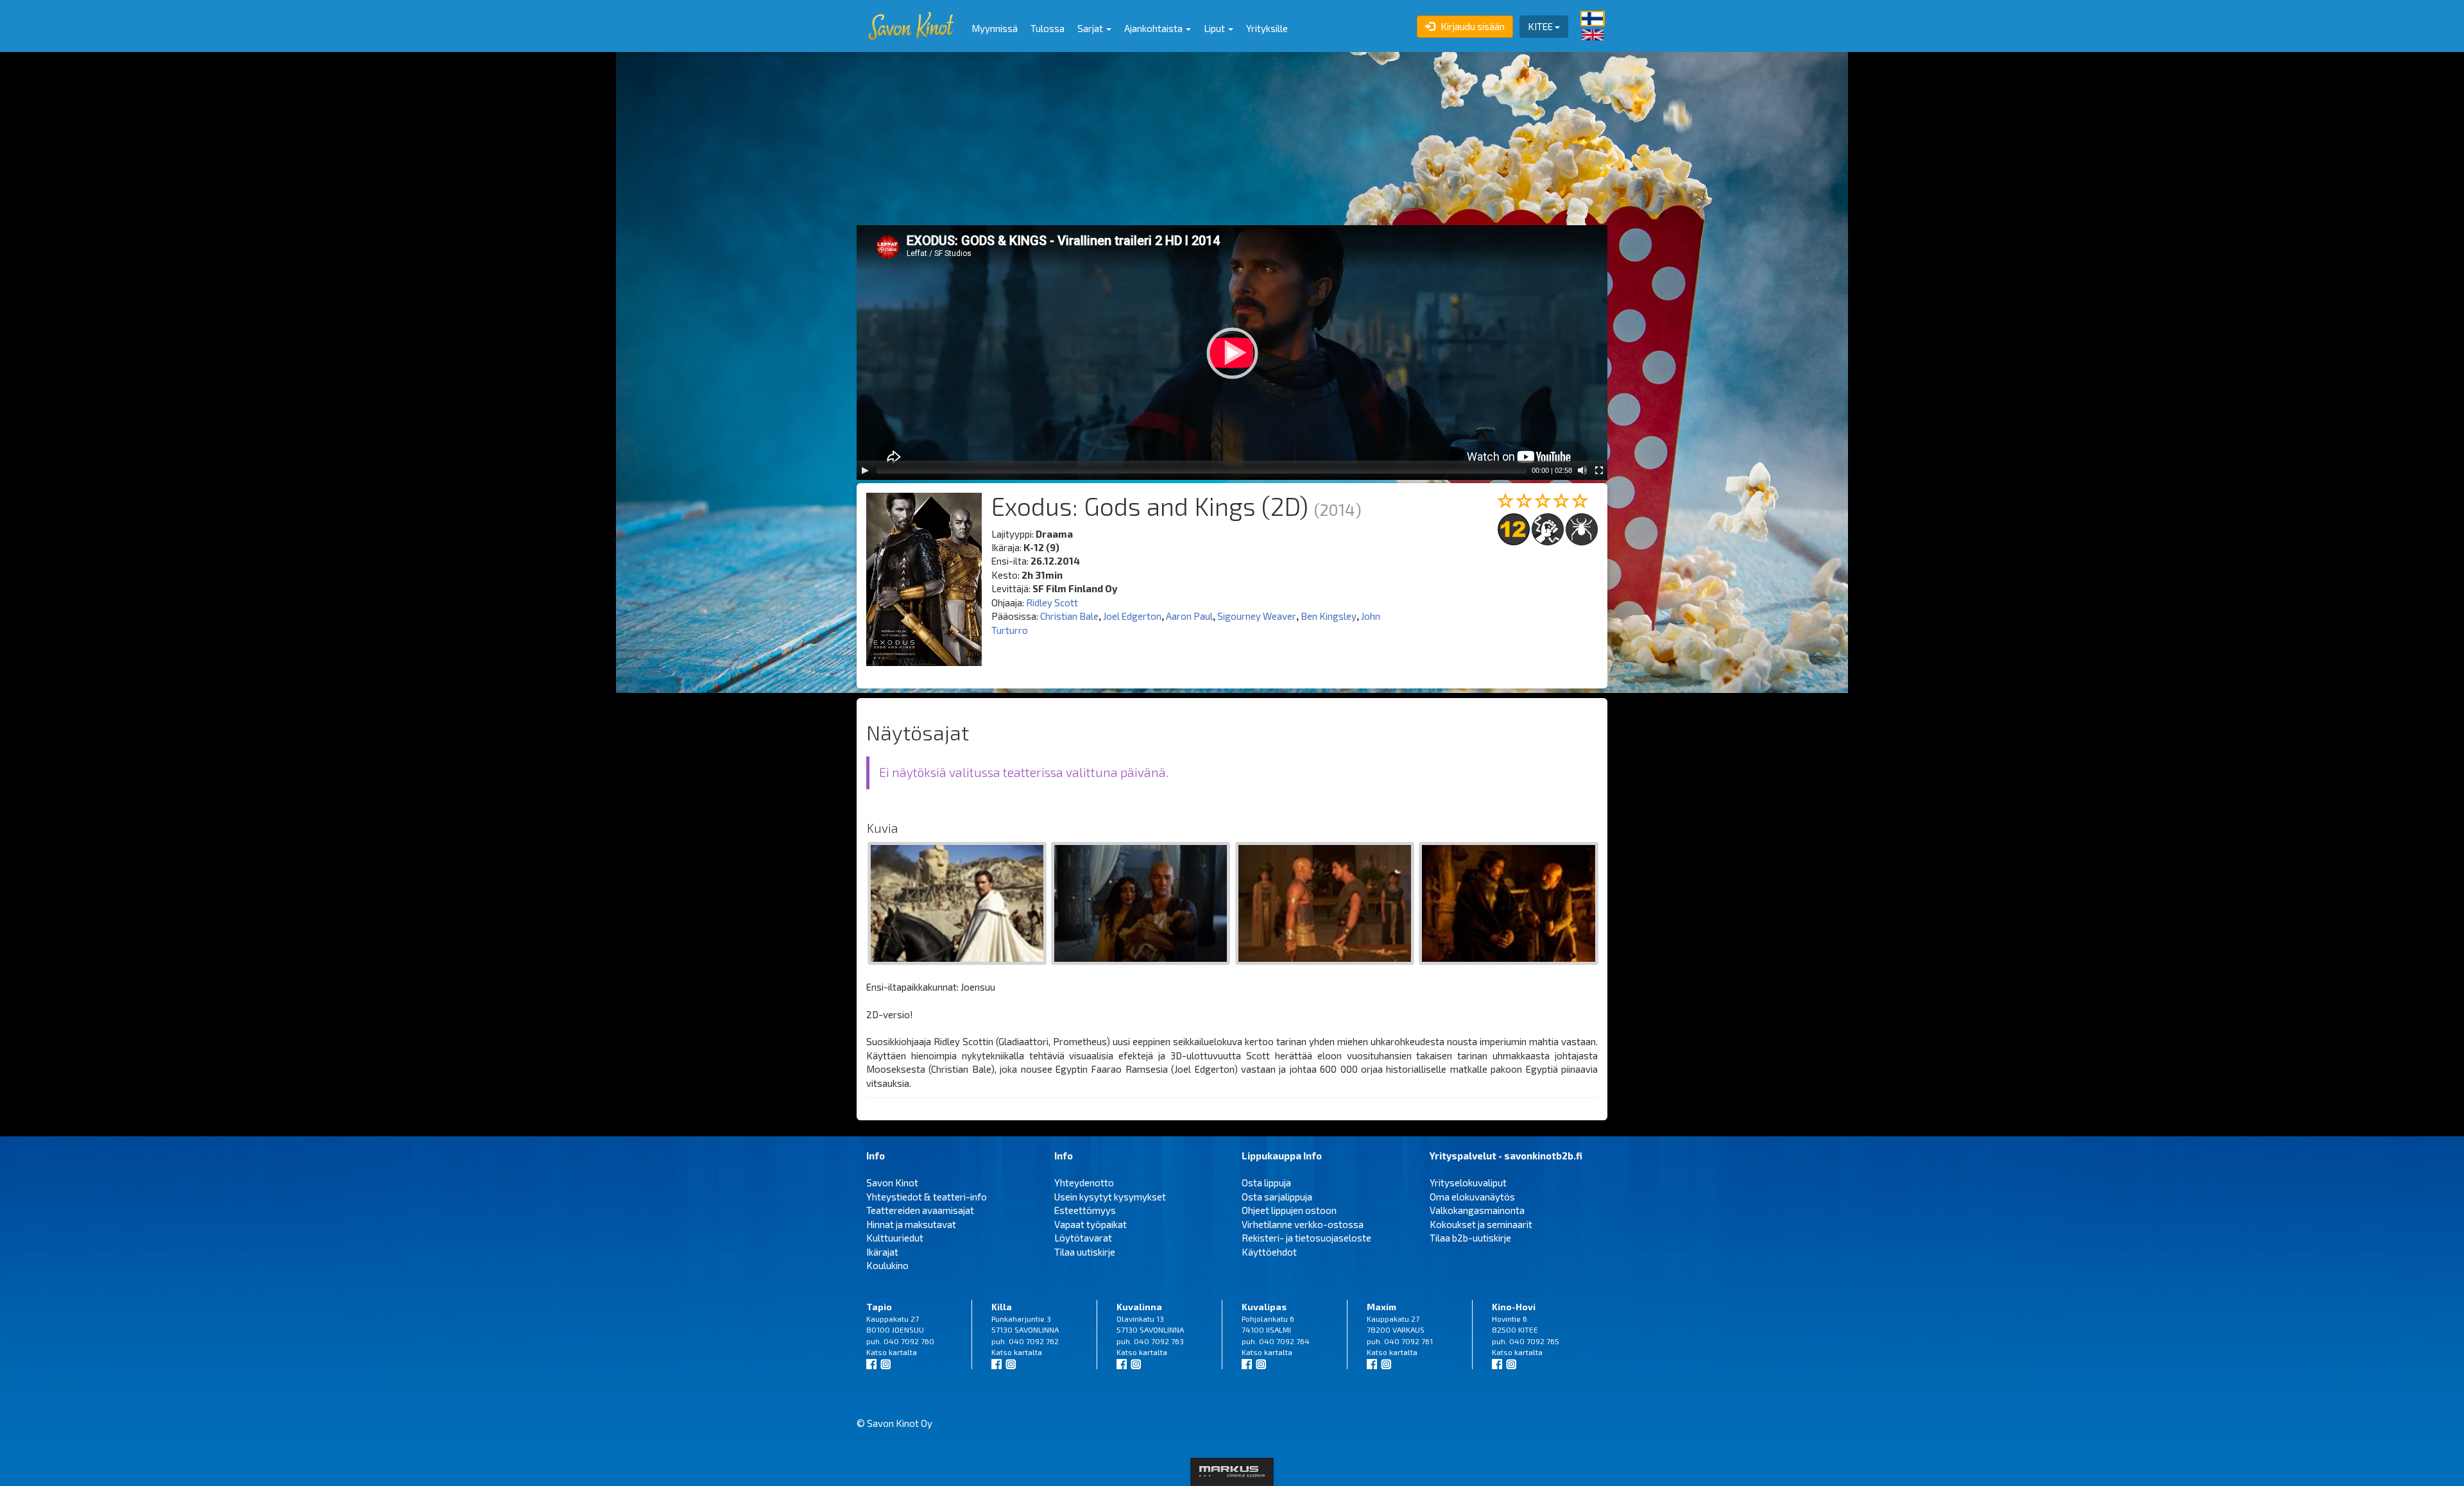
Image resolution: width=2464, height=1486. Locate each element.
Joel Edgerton (1132, 616)
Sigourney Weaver (1257, 616)
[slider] (1202, 470)
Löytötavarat (1083, 1238)
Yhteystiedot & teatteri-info (927, 1197)
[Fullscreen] (1599, 470)
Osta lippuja (1266, 1183)
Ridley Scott (1052, 602)
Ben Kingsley (1329, 616)
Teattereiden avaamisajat (920, 1210)
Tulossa (1048, 28)
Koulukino (887, 1265)
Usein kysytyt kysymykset (1110, 1197)
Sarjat (1091, 28)
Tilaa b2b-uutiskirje (1470, 1238)
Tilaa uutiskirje (1085, 1252)
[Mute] (1582, 470)
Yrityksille (1267, 28)
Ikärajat (882, 1252)
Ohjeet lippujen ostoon (1289, 1210)
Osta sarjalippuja (1277, 1197)
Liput (1215, 28)
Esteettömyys (1085, 1210)
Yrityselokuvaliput (1468, 1183)
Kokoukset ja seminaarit (1481, 1224)
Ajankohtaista (1154, 28)
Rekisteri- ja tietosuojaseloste (1306, 1238)
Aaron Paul (1189, 616)
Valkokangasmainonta (1477, 1210)
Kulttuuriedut (895, 1238)
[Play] (865, 470)
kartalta (903, 1352)
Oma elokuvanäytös (1472, 1197)
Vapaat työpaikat (1091, 1224)
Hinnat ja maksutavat (911, 1224)
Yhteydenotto (1084, 1183)
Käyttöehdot (1269, 1252)
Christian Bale (1069, 616)
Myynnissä (995, 28)
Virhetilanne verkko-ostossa (1303, 1224)
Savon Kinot (892, 1183)
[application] (1232, 353)
